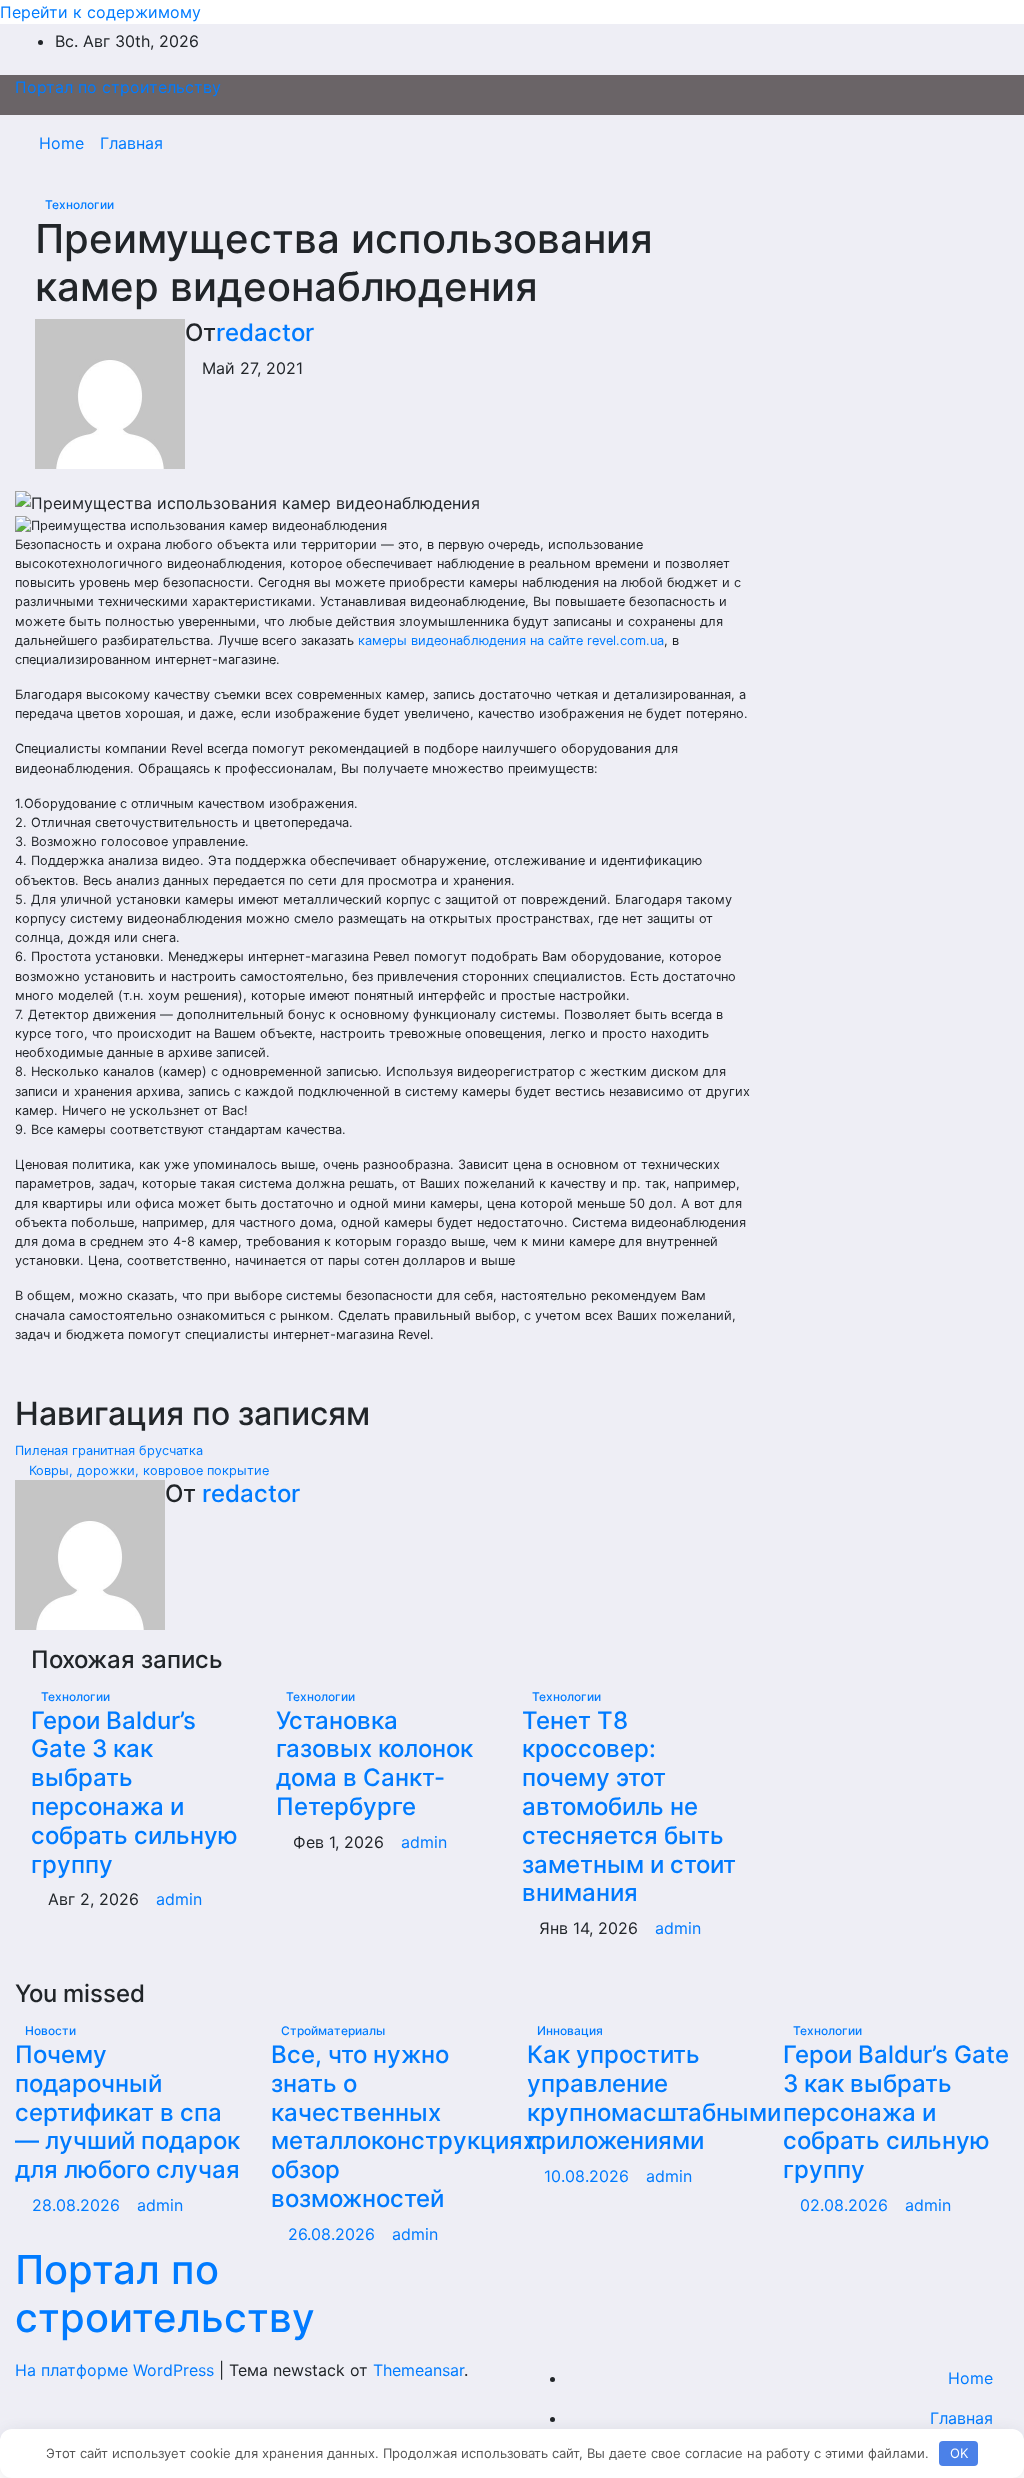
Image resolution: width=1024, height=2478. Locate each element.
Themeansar (418, 2370)
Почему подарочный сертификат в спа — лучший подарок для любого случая (127, 2112)
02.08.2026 (846, 2205)
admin (179, 1899)
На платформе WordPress (117, 2370)
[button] (951, 143)
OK (959, 2453)
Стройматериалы (333, 2030)
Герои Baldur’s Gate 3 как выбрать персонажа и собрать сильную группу (134, 1792)
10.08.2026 (589, 2176)
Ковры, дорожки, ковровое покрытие (147, 1470)
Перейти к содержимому (100, 12)
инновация (570, 2030)
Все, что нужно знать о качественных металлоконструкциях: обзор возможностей (407, 2126)
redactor (265, 332)
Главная (131, 143)
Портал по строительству (118, 87)
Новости (50, 2030)
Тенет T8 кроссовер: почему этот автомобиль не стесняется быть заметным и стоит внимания (629, 1807)
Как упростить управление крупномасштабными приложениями (654, 2097)
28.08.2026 (78, 2205)
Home (61, 143)
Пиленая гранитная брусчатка (111, 1450)
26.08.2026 (334, 2234)
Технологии (79, 204)
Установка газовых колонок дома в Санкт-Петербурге (374, 1763)
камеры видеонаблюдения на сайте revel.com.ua (511, 640)
